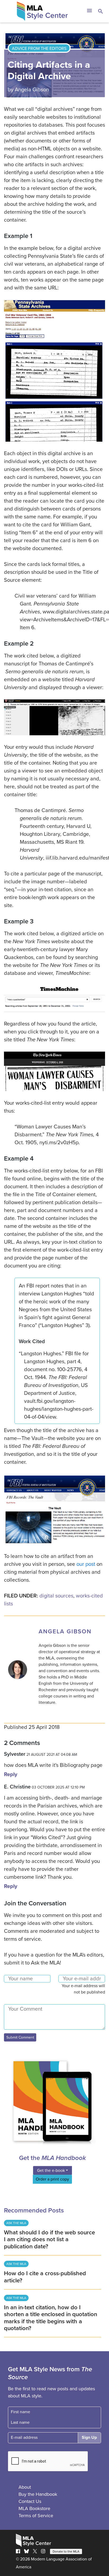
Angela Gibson (32, 90)
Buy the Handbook (38, 2494)
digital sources (56, 1596)
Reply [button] (11, 1774)
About (25, 2487)
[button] (89, 11)
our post (86, 1564)
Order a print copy (52, 2179)
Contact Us (30, 2501)
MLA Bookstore (34, 2508)
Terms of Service (36, 2516)
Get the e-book (51, 2170)
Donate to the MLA (66, 2551)
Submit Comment (20, 2037)
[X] (36, 2551)
